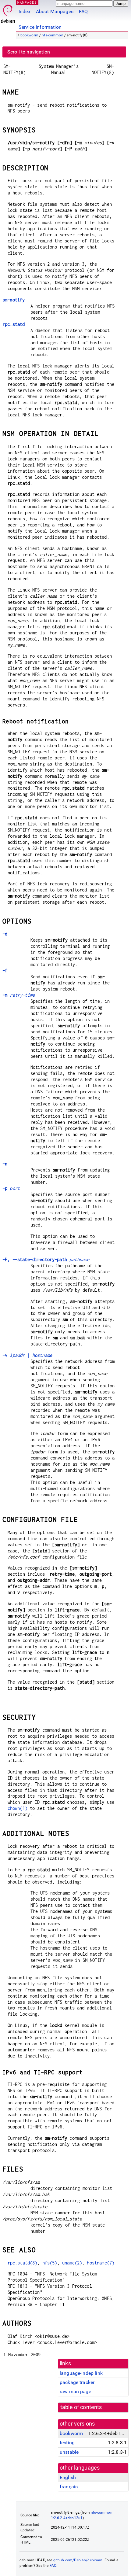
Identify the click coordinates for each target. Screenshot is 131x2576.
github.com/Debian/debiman (78, 2560)
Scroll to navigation (29, 52)
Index (25, 11)
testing (67, 2443)
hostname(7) (101, 2263)
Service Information (40, 27)
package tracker (77, 2382)
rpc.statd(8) (23, 2263)
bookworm (29, 35)
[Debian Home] (8, 12)
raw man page (75, 2391)
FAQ (83, 11)
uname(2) (72, 2263)
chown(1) (18, 1808)
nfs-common (53, 35)
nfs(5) (50, 2263)
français (69, 2487)
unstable (69, 2452)
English (68, 2477)
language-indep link (81, 2373)
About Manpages (55, 11)
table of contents (81, 2407)
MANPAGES (27, 2)
